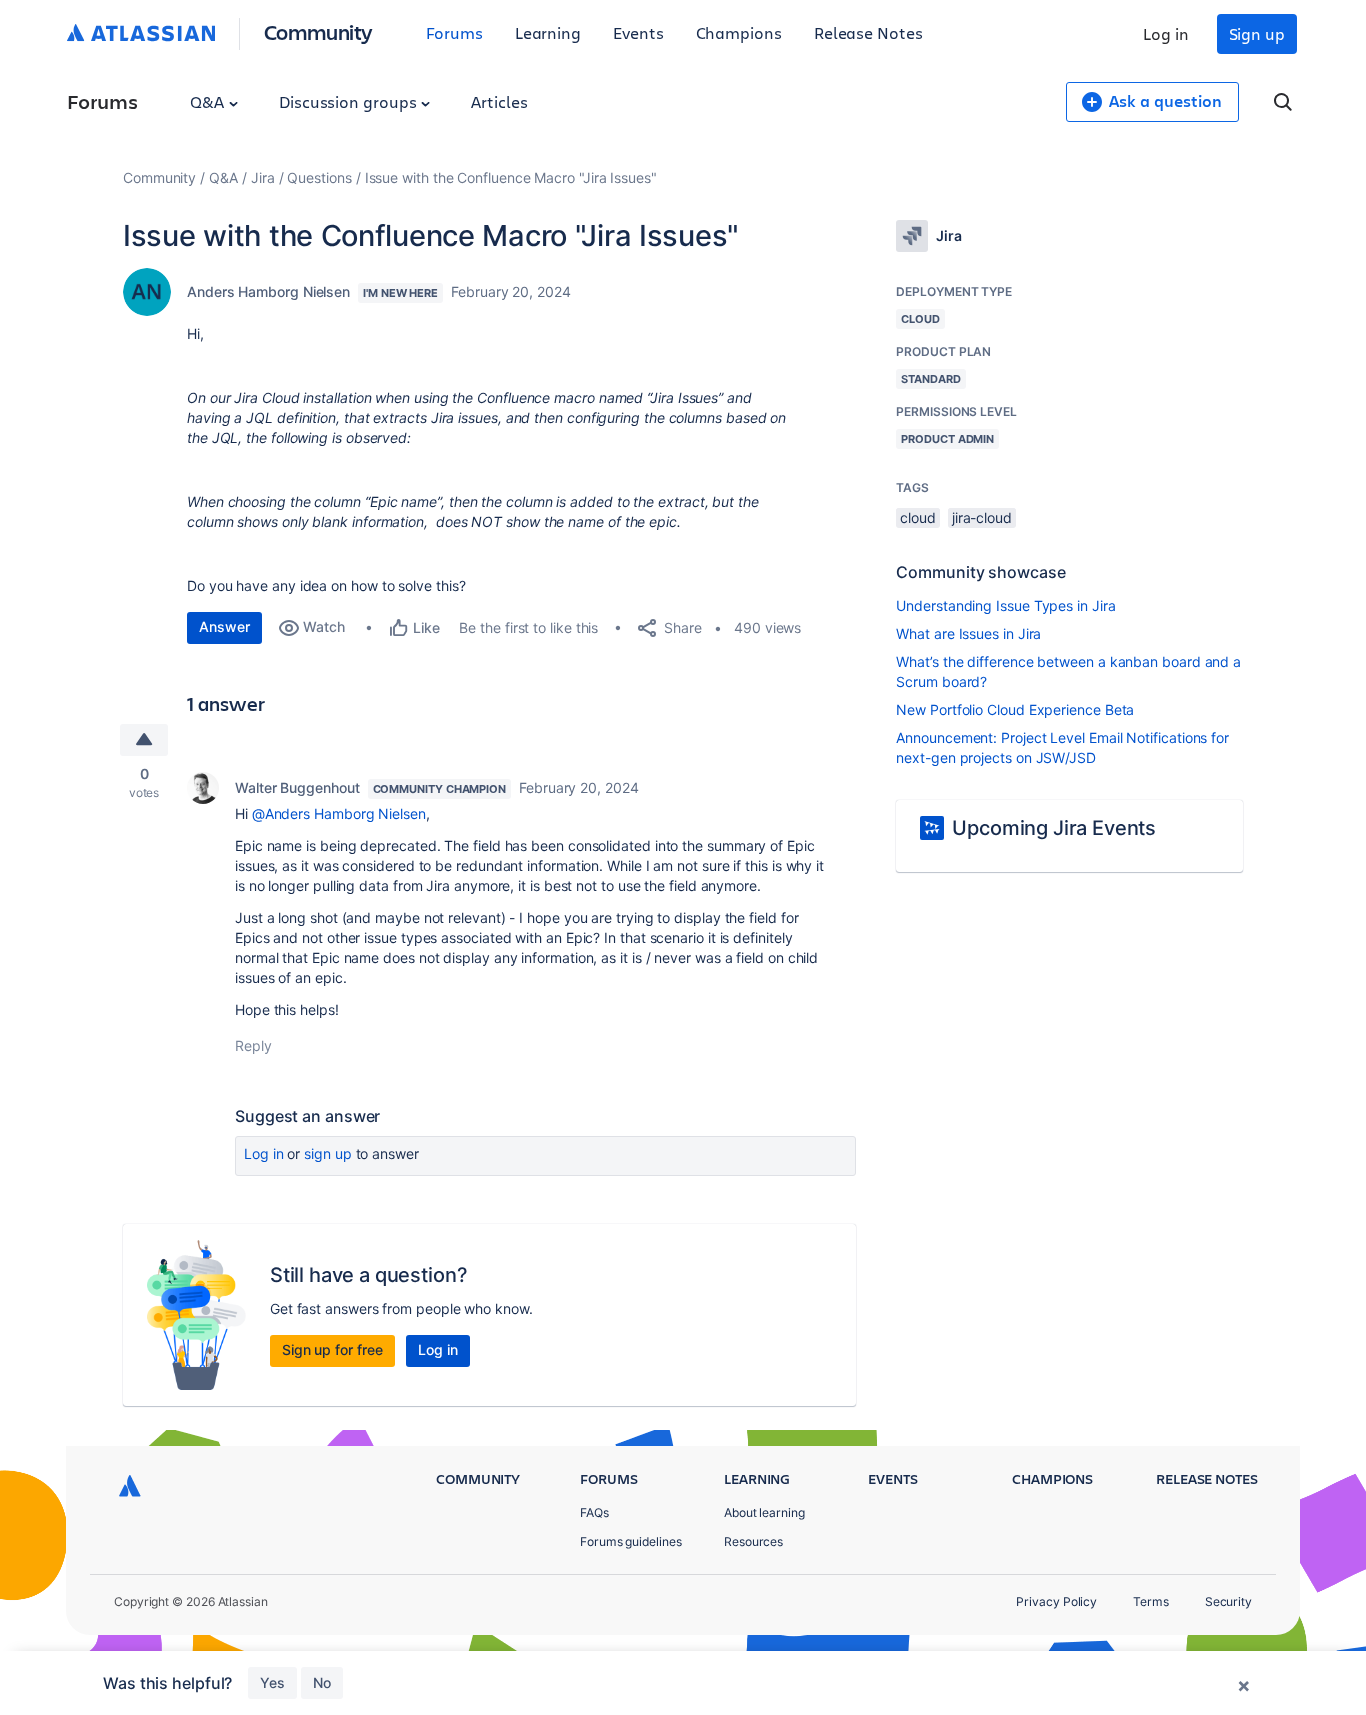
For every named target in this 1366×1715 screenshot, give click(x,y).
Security (1228, 1601)
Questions (319, 177)
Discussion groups (350, 101)
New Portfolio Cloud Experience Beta (1015, 709)
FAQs (594, 1512)
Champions (739, 32)
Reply (253, 1045)
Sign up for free (332, 1349)
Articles (499, 101)
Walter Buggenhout (297, 787)
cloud (918, 517)
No (322, 1682)
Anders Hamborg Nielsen (268, 291)
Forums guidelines (631, 1541)
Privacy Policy (1056, 1601)
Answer (224, 626)
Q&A (209, 101)
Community (318, 31)
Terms (1151, 1601)
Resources (753, 1541)
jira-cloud (982, 517)
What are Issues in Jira (968, 633)
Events (638, 32)
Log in (1166, 33)
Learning (548, 32)
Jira (263, 177)
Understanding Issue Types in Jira (1005, 605)
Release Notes (868, 32)
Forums (454, 32)
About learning (764, 1512)
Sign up (1257, 33)
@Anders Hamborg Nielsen (339, 813)
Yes (272, 1682)
